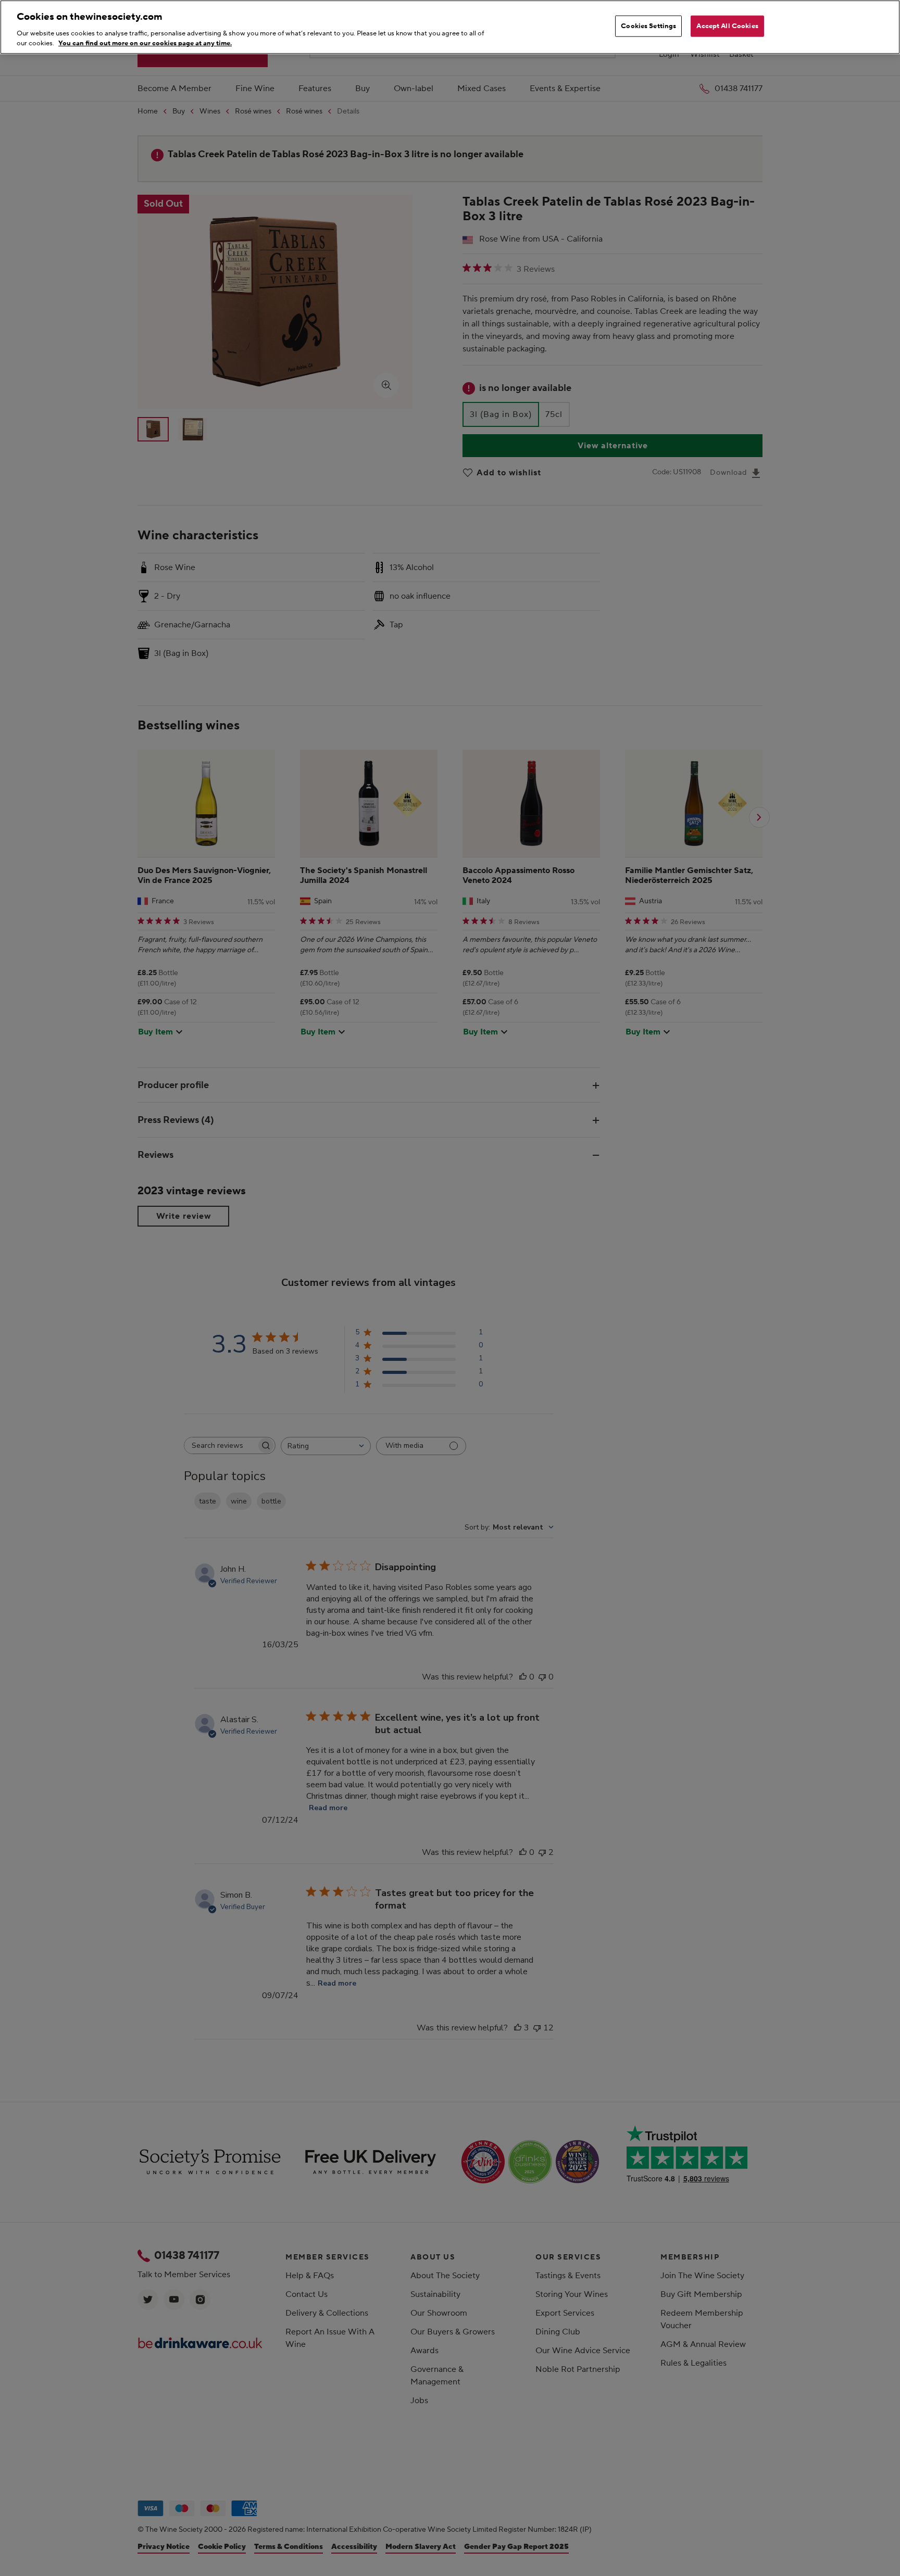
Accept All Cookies (727, 26)
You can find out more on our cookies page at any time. (145, 43)
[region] (450, 27)
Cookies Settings (648, 26)
